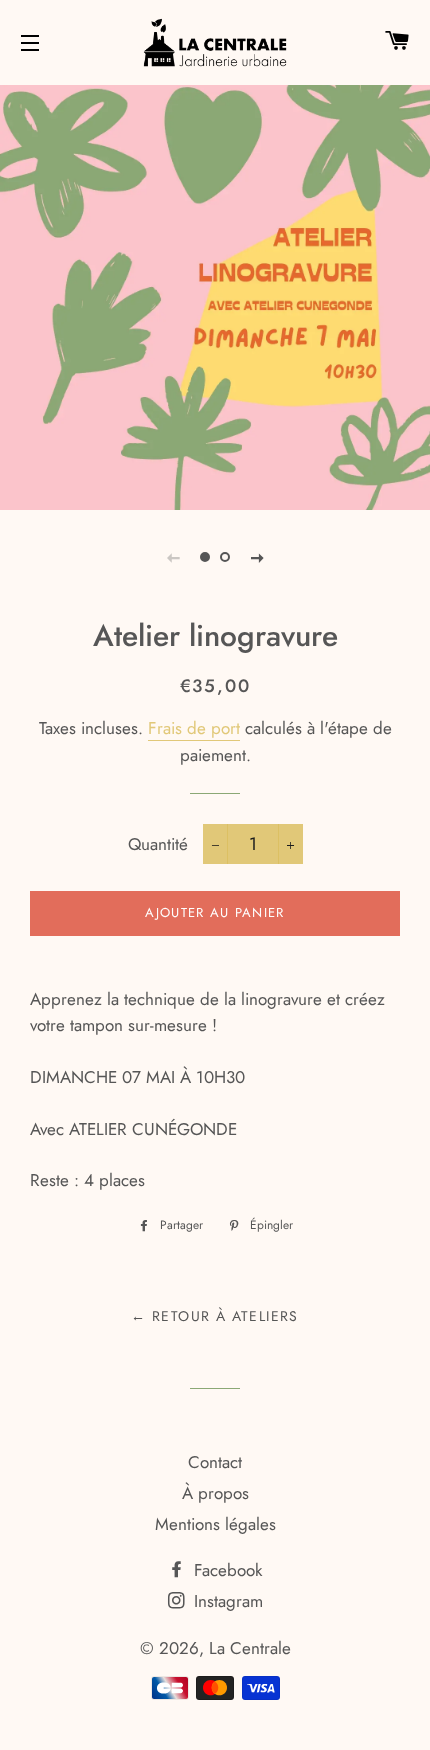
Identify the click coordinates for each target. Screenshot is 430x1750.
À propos (215, 1493)
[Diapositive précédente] (173, 557)
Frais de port (194, 728)
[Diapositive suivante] (257, 557)
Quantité (158, 844)
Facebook (225, 1570)
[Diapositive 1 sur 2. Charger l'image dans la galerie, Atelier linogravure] (205, 557)
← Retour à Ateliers (215, 1316)
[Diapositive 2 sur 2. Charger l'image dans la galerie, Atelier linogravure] (225, 557)
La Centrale (250, 1648)
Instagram (226, 1601)
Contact (215, 1462)
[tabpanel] (215, 295)
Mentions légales (215, 1524)
